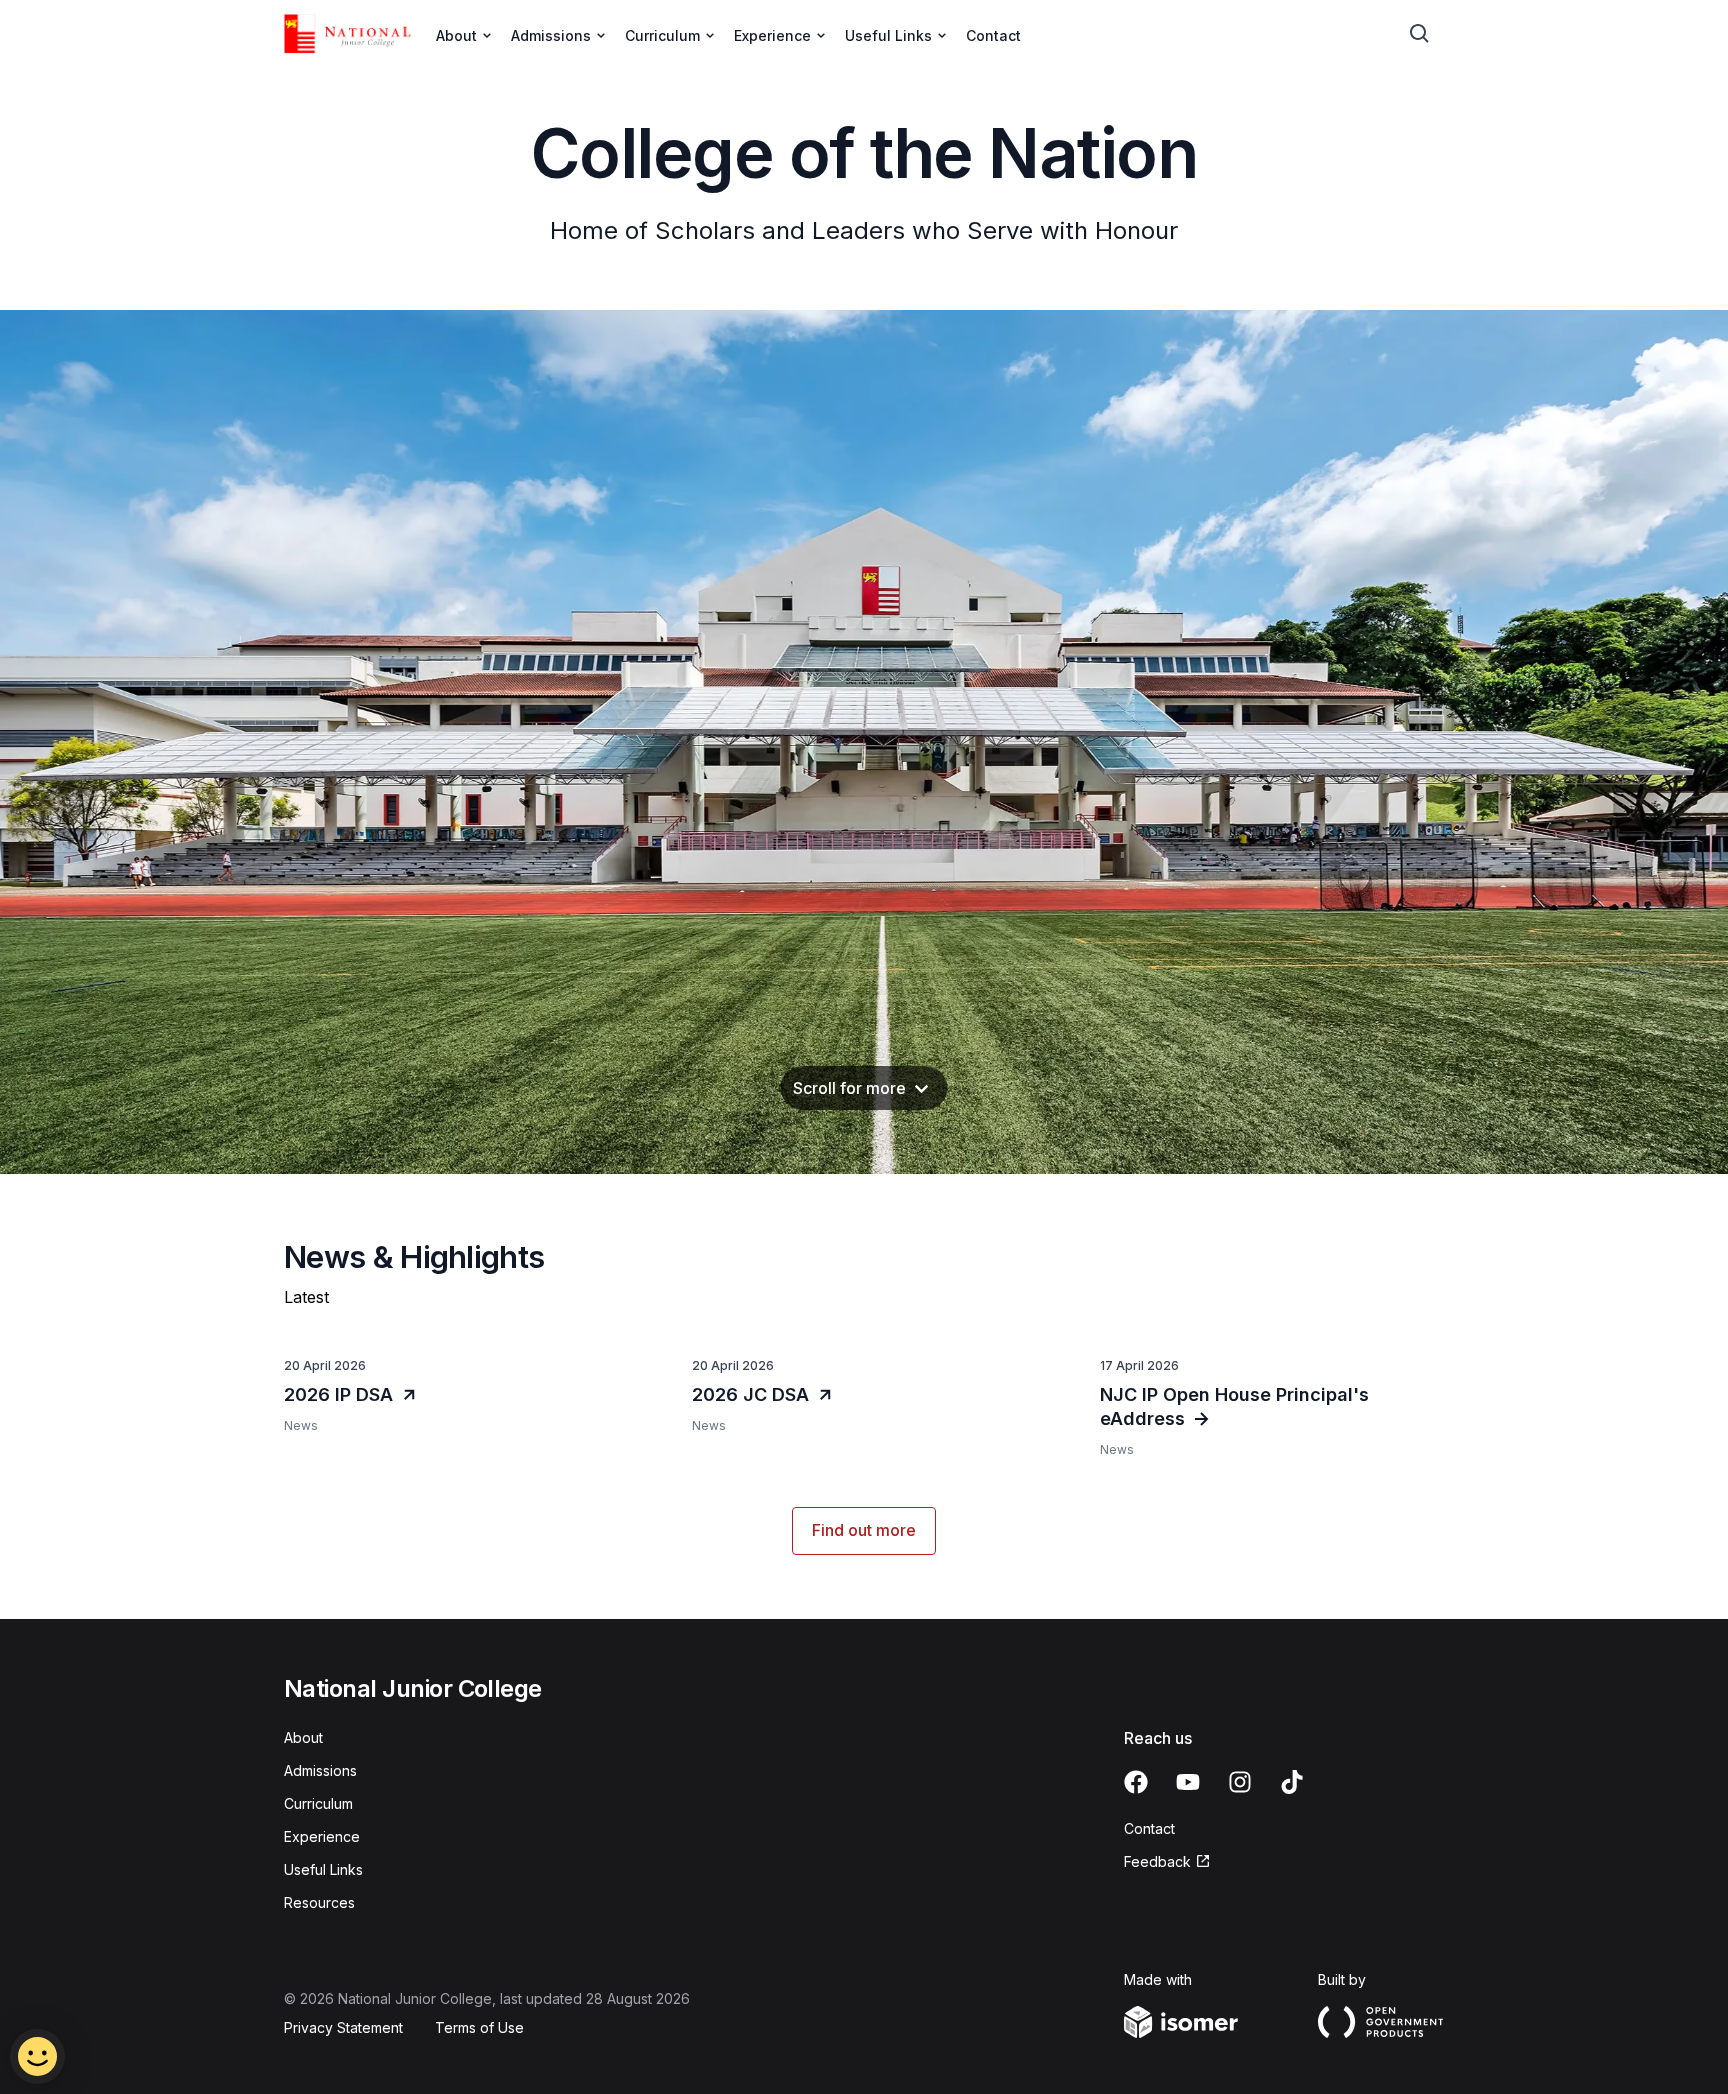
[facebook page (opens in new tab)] (1136, 1782)
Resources (319, 1902)
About (303, 1737)
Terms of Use (479, 2027)
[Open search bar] (1420, 34)
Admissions (320, 1770)
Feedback (1167, 1862)
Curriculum (318, 1803)
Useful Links (323, 1869)
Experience (322, 1836)
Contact (993, 35)
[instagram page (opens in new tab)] (1240, 1782)
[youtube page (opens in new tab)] (1188, 1782)
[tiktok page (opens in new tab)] (1292, 1782)
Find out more (864, 1530)
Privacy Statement (343, 2027)
